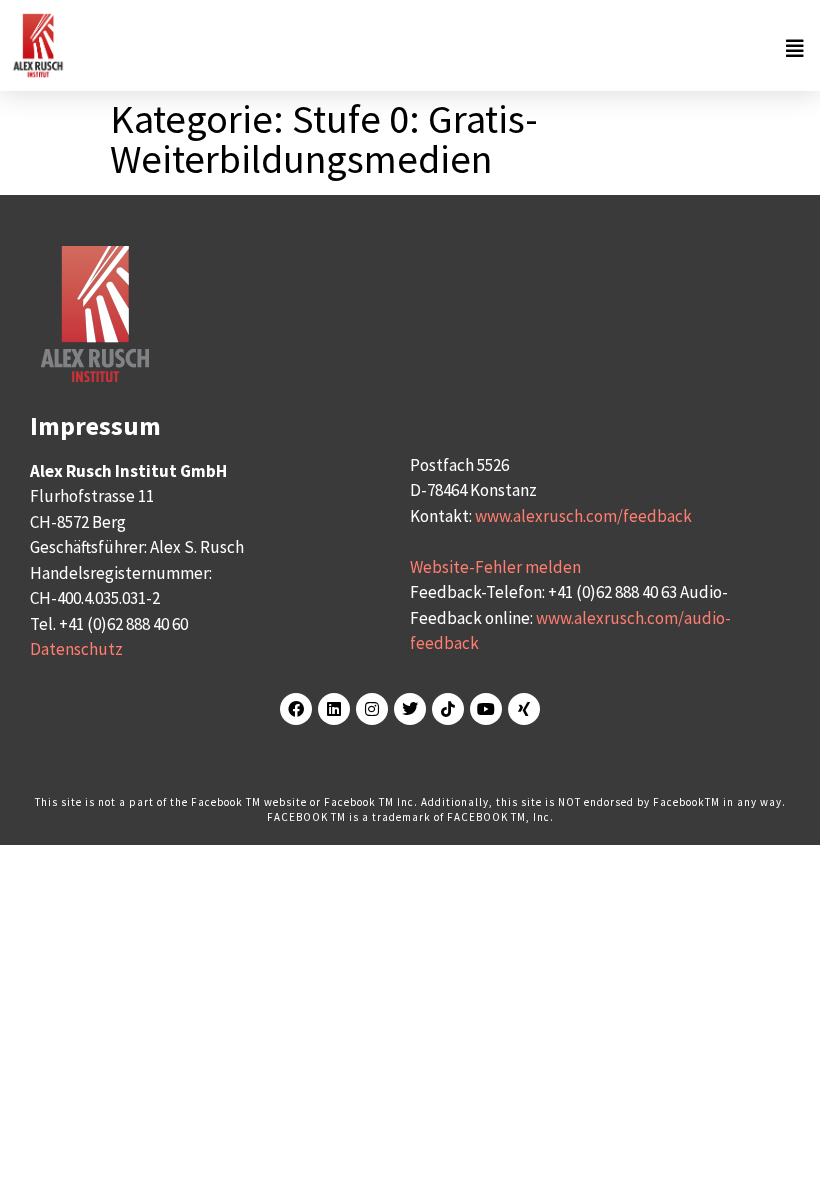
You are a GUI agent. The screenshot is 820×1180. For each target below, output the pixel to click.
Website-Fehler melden (495, 567)
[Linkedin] (334, 709)
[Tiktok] (448, 709)
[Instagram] (372, 709)
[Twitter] (410, 709)
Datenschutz (76, 649)
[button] (440, 48)
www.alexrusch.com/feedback (583, 516)
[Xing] (524, 709)
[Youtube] (486, 709)
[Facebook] (296, 709)
